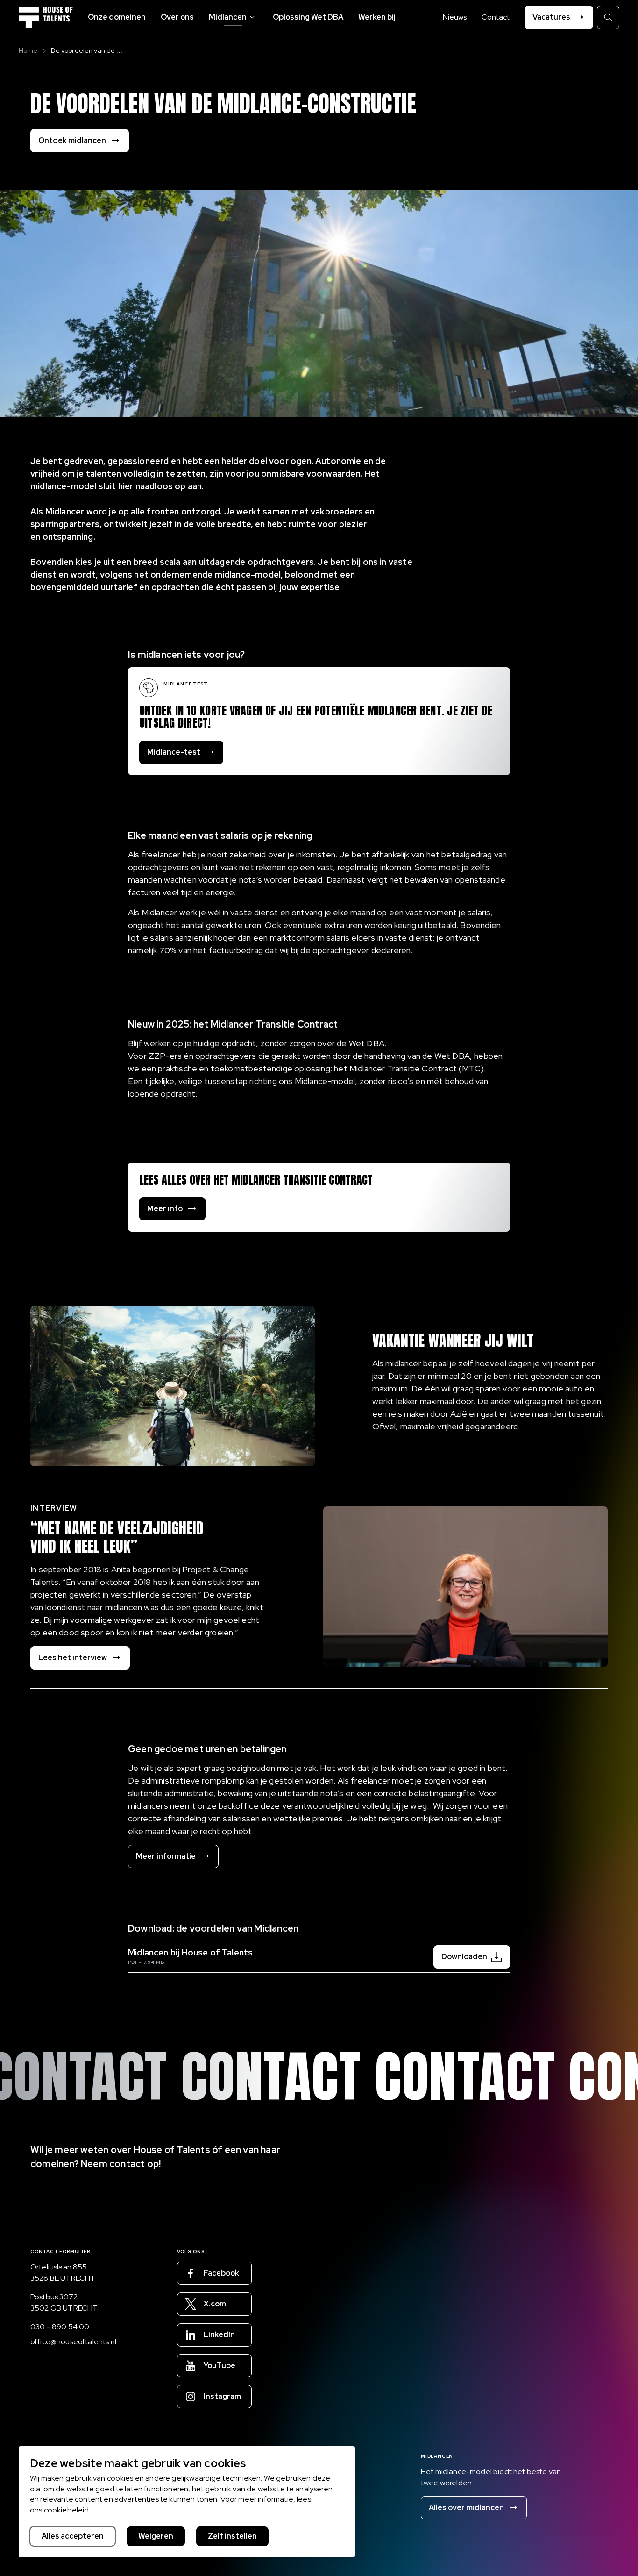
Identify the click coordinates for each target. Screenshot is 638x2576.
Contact (496, 17)
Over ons (177, 17)
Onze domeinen (117, 17)
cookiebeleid (67, 2510)
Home (28, 50)
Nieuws (455, 17)
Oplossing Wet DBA (308, 17)
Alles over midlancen (466, 2508)
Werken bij (377, 17)
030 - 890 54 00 (60, 2327)
